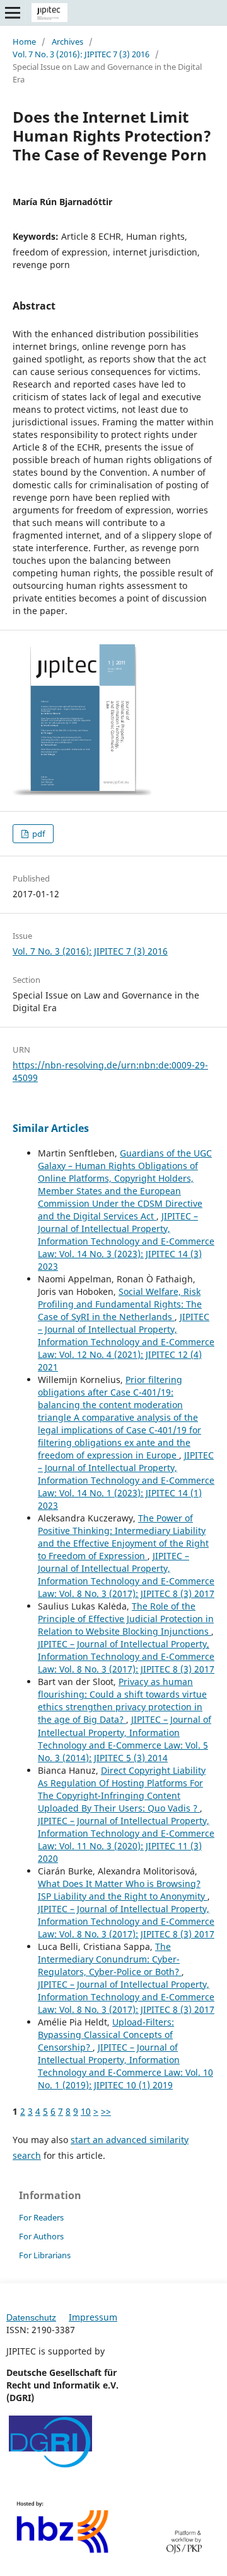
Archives (67, 42)
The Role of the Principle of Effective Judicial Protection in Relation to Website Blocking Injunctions (126, 1619)
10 (86, 2111)
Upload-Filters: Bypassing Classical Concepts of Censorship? (106, 2035)
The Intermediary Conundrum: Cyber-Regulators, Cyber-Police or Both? (110, 1959)
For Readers (41, 2217)
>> (106, 2111)
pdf (38, 834)
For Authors (41, 2236)
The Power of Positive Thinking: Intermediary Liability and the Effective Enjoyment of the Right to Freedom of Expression (123, 1537)
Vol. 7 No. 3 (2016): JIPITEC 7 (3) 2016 (81, 54)
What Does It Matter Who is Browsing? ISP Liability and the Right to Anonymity (123, 1890)
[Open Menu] (13, 13)
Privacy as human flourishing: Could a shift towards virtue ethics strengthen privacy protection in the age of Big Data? (122, 1700)
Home (24, 42)
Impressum (93, 2317)
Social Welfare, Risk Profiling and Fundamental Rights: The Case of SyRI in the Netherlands (120, 1304)
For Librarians (45, 2255)
